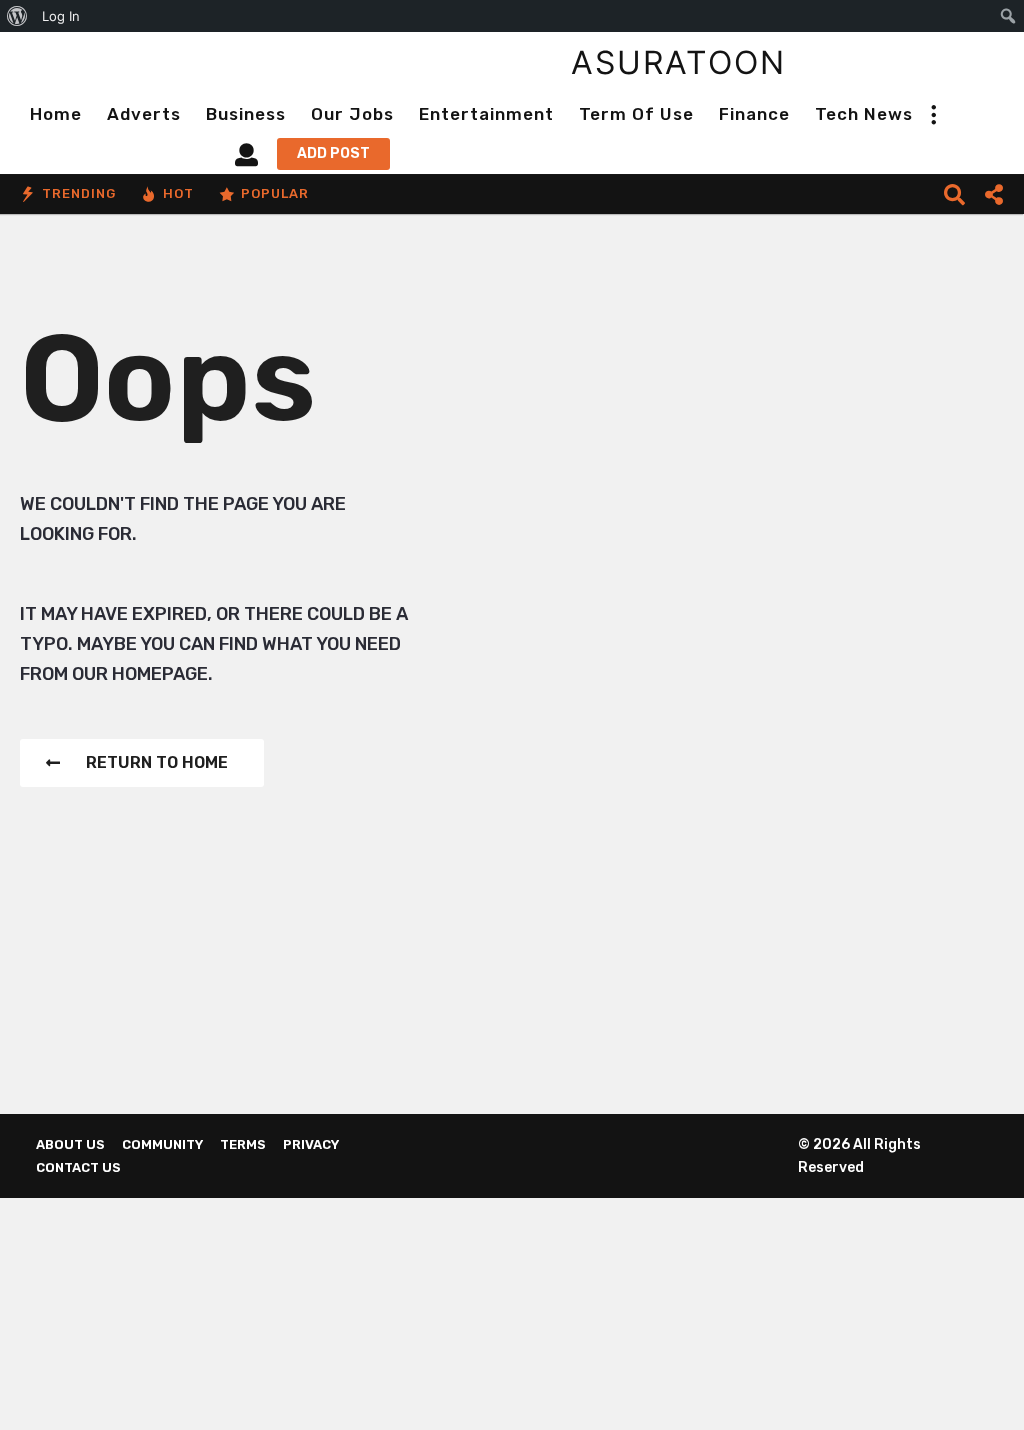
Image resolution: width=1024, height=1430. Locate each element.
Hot (178, 193)
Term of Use (636, 114)
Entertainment (486, 114)
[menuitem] (17, 16)
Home (56, 114)
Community (162, 1144)
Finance (754, 114)
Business (246, 114)
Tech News (864, 114)
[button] (933, 114)
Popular (275, 193)
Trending (79, 193)
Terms (243, 1144)
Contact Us (78, 1167)
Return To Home (157, 762)
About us (70, 1144)
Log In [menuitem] (61, 16)
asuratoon (678, 62)
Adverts (144, 114)
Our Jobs (352, 114)
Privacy (311, 1144)
